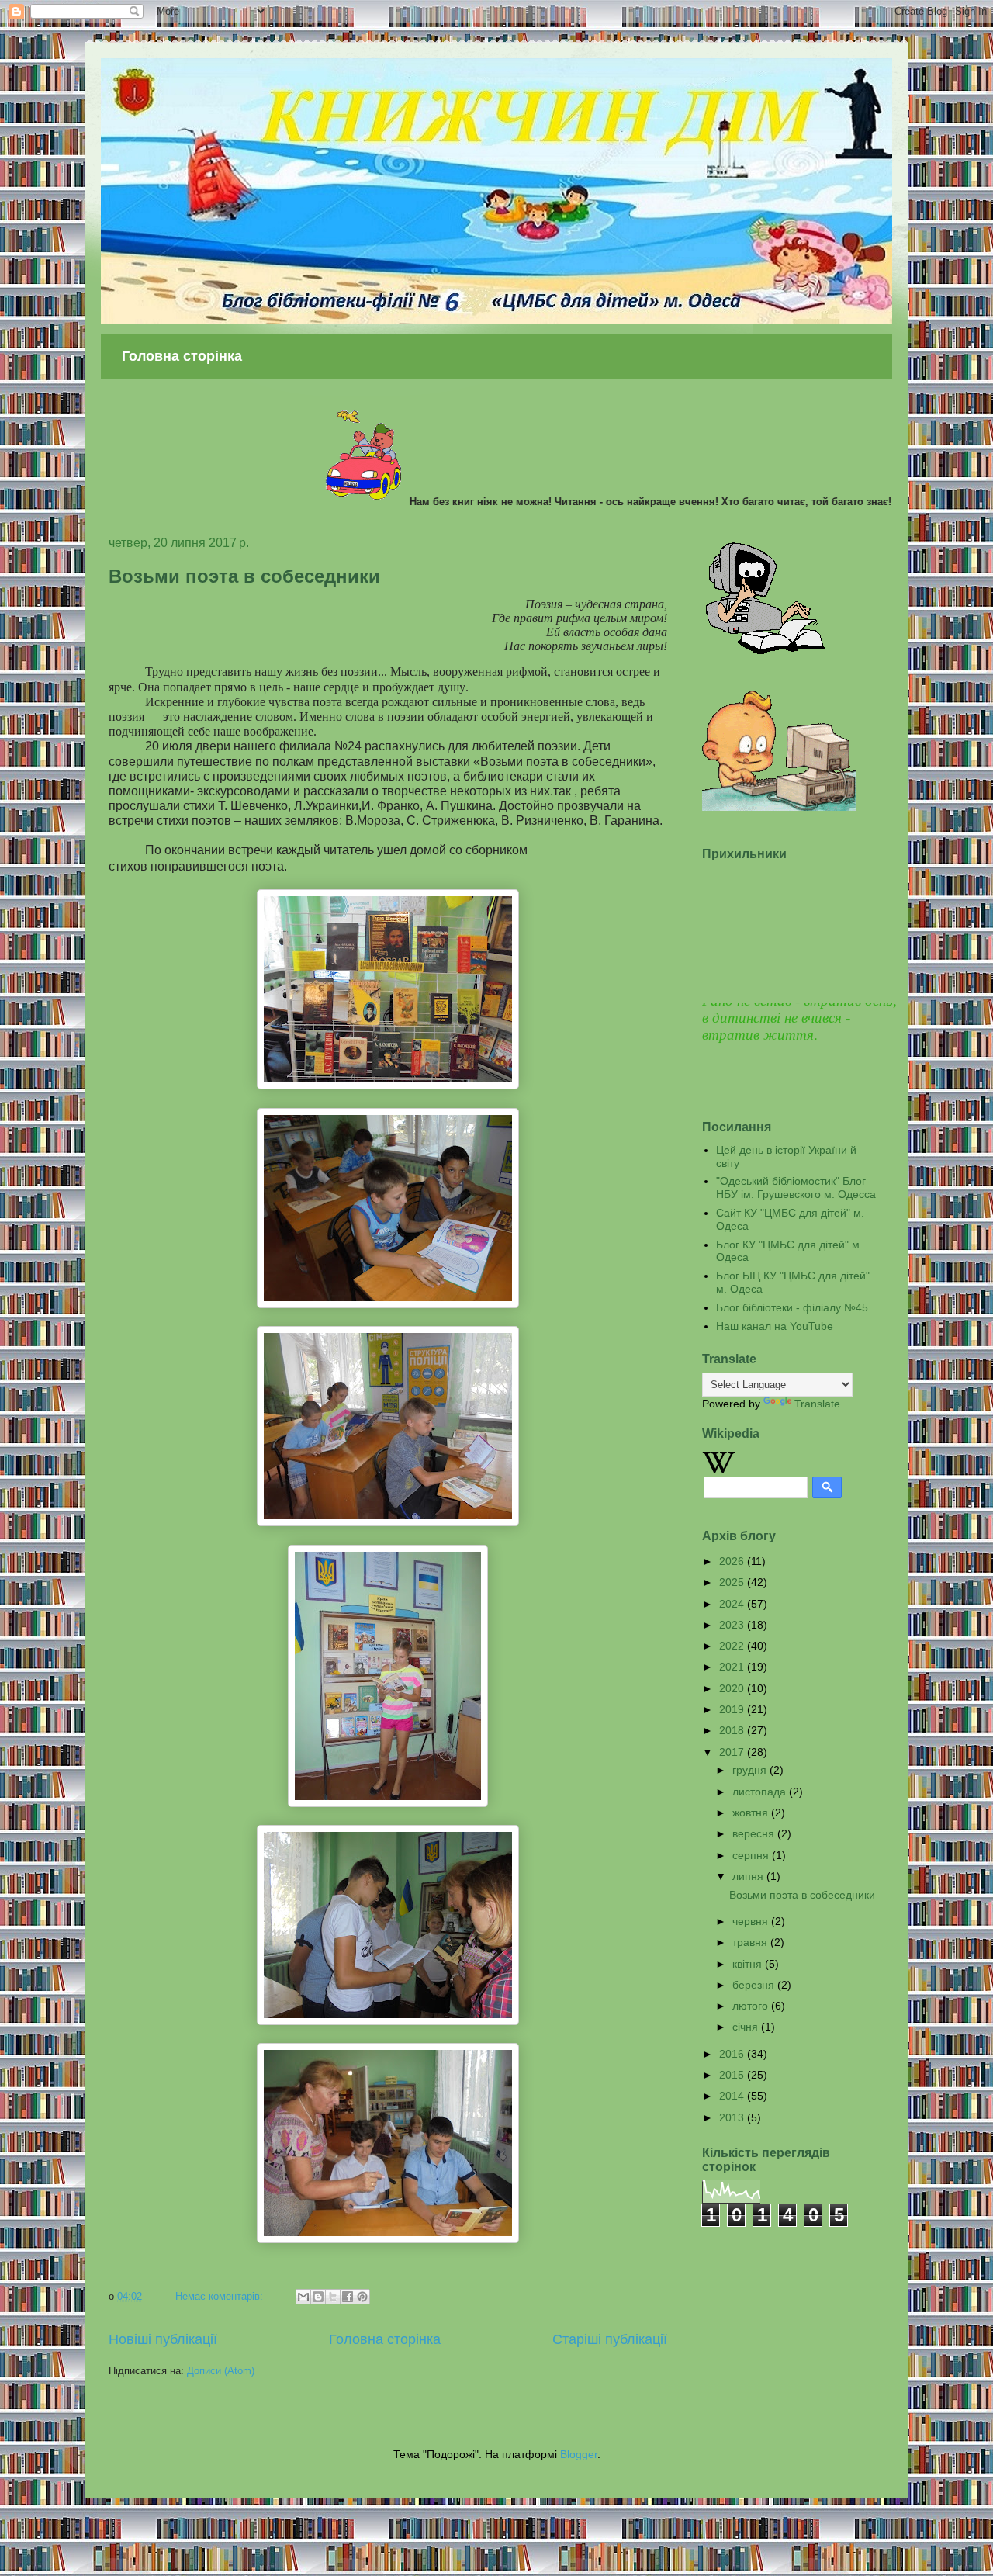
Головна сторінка (182, 356)
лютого (752, 2006)
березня (755, 1985)
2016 (733, 2054)
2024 (733, 1604)
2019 (733, 1709)
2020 (733, 1688)
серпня (752, 1855)
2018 (733, 1730)
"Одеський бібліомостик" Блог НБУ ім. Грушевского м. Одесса (796, 1188)
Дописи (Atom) (221, 2371)
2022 (733, 1646)
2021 (733, 1667)
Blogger (579, 2454)
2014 (733, 2096)
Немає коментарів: (221, 2296)
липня (749, 1876)
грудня (751, 1770)
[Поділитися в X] (333, 2297)
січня (747, 2027)
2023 (733, 1625)
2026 (733, 1561)
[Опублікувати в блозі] (318, 2297)
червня (752, 1921)
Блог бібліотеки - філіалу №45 (792, 1307)
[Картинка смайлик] (766, 651)
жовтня (752, 1813)
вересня (755, 1833)
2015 (733, 2075)
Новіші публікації (163, 2339)
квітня (749, 1964)
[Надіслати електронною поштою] (303, 2297)
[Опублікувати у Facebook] (348, 2297)
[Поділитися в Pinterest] (362, 2297)
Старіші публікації (610, 2339)
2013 (733, 2117)
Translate (817, 1404)
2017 (733, 1752)
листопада (761, 1792)
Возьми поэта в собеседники (244, 576)
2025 (733, 1582)
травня (751, 1942)
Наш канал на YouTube (775, 1326)
